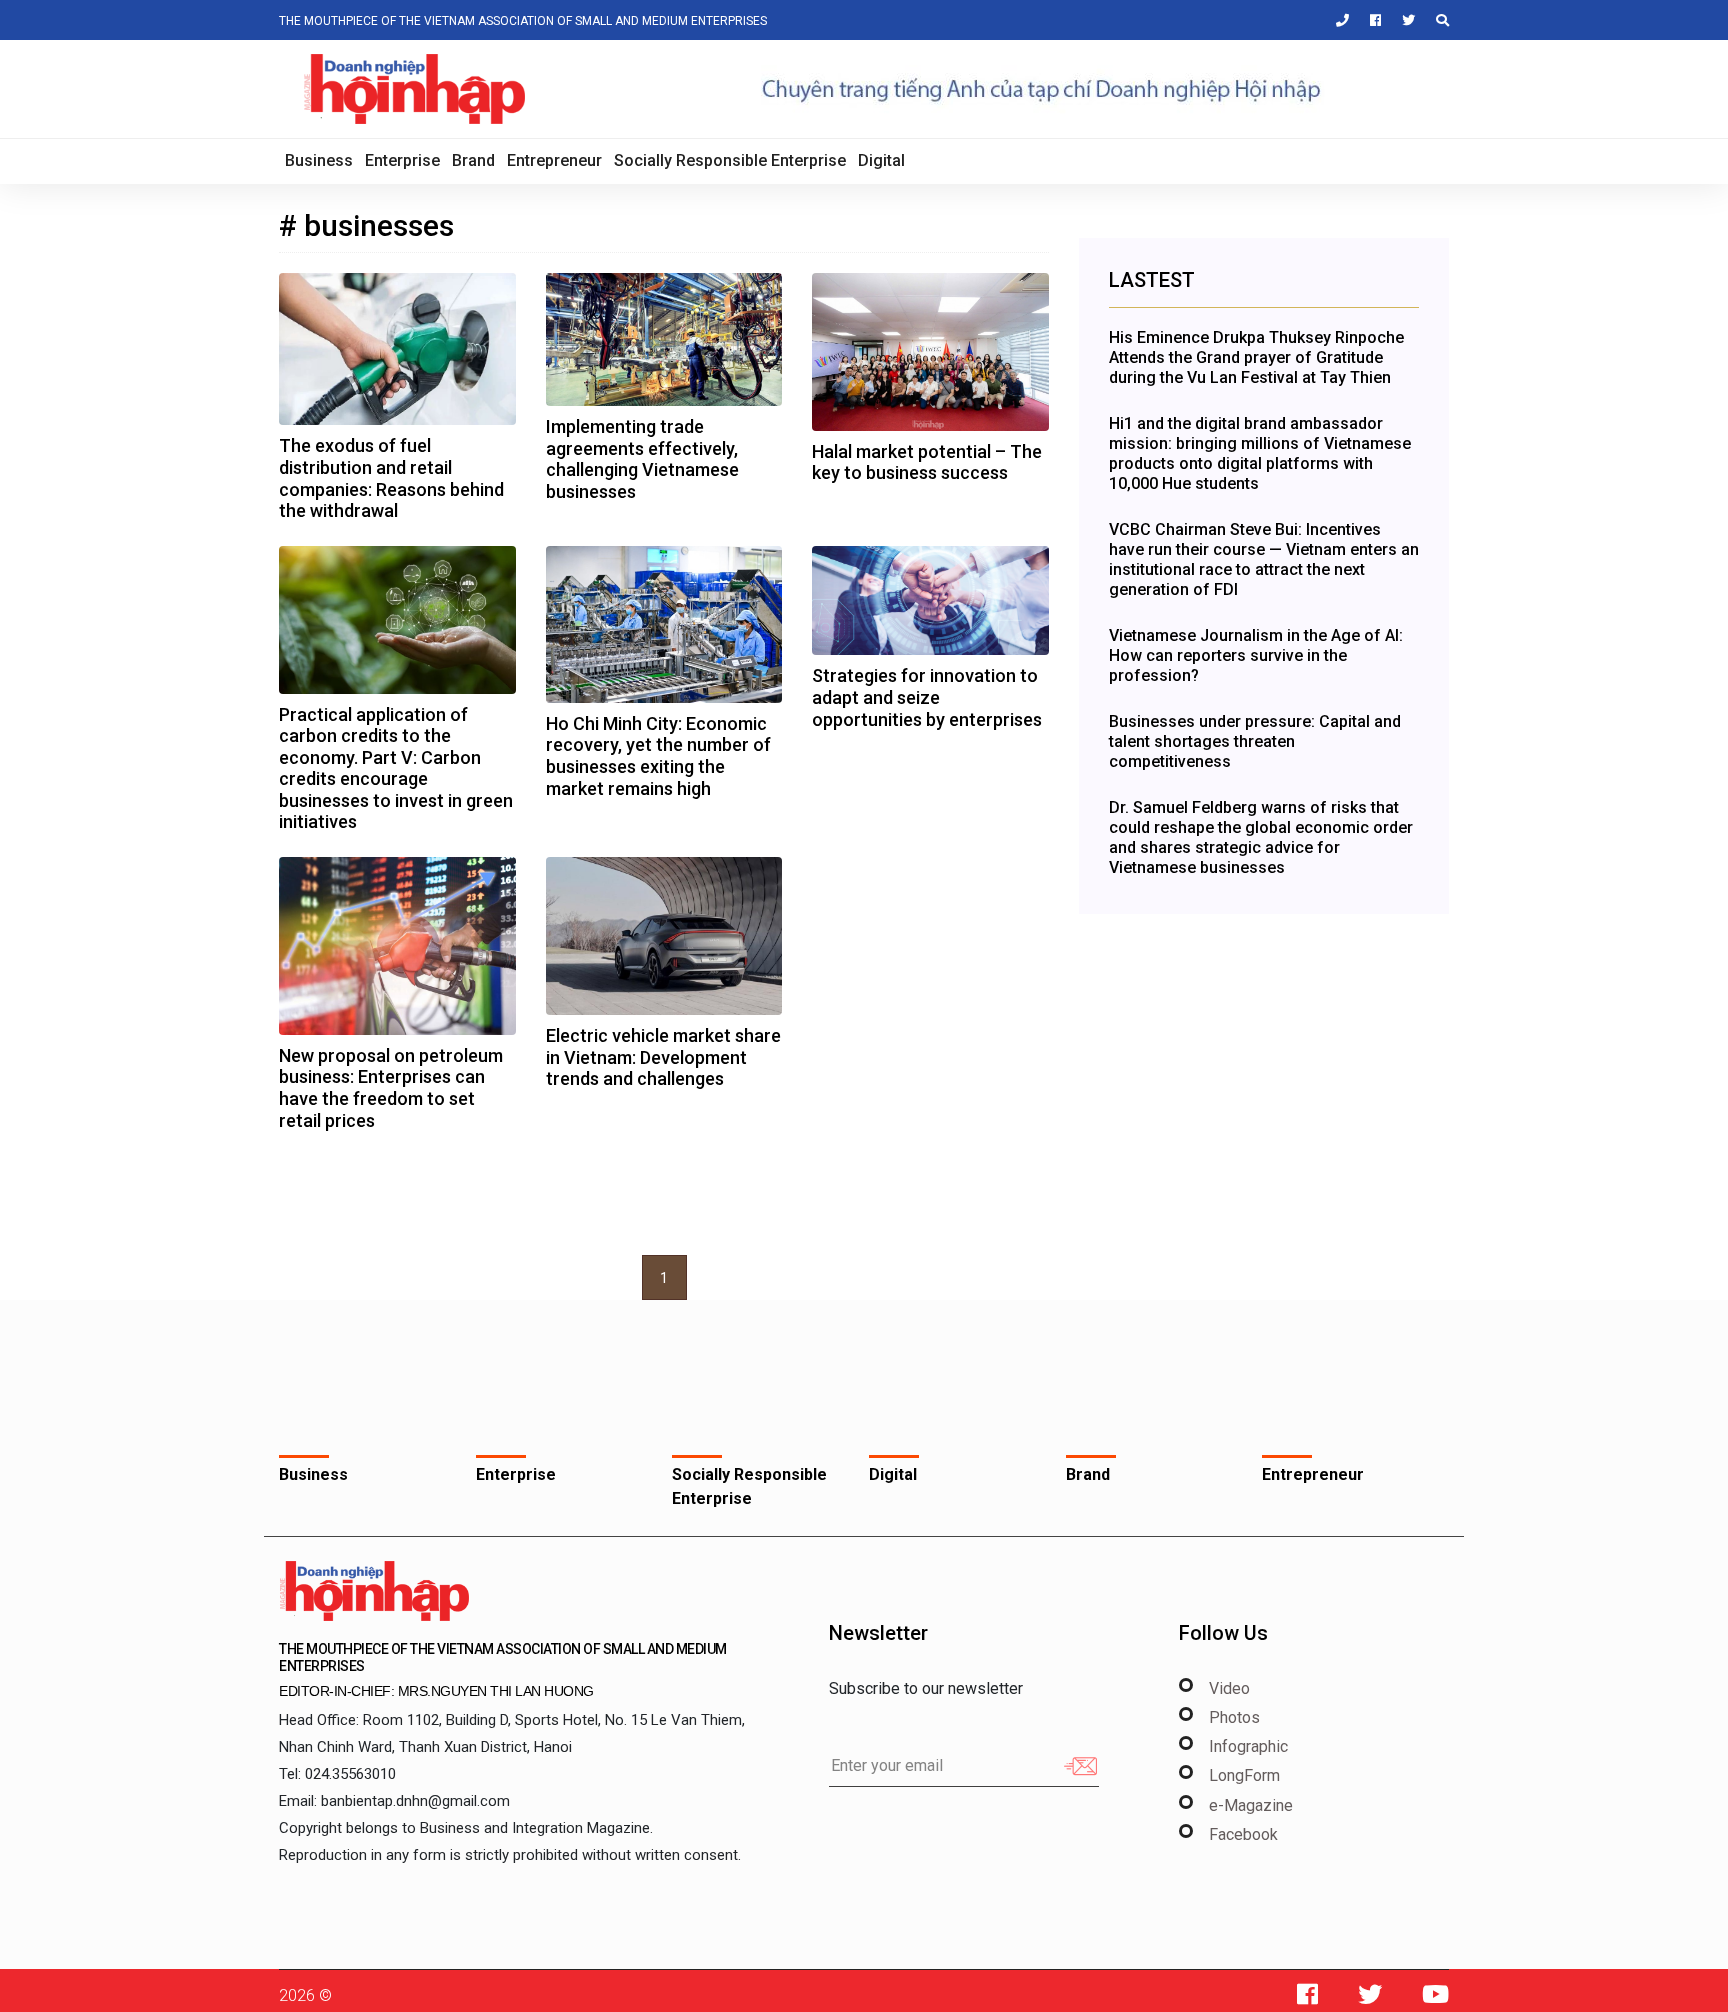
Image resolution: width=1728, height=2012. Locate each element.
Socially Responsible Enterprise (730, 160)
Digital (881, 160)
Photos (1234, 1717)
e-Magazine (1251, 1805)
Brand (473, 160)
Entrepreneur (554, 160)
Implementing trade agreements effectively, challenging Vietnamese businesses (642, 459)
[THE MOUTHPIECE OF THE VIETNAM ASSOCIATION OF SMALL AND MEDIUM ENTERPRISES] (374, 1589)
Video (1229, 1688)
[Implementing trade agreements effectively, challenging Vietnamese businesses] (664, 343)
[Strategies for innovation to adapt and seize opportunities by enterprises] (930, 604)
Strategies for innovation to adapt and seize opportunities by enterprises (927, 697)
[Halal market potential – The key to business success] (930, 355)
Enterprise (402, 160)
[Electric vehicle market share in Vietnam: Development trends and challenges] (664, 939)
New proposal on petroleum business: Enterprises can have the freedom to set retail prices (391, 1088)
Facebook (1243, 1834)
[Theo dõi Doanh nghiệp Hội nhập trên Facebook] (1367, 20)
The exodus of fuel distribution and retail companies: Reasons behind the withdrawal (391, 478)
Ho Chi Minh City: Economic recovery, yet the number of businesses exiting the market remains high (658, 756)
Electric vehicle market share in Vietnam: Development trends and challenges (663, 1057)
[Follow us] (1307, 1999)
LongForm (1244, 1775)
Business (319, 160)
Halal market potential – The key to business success (927, 462)
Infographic (1248, 1746)
